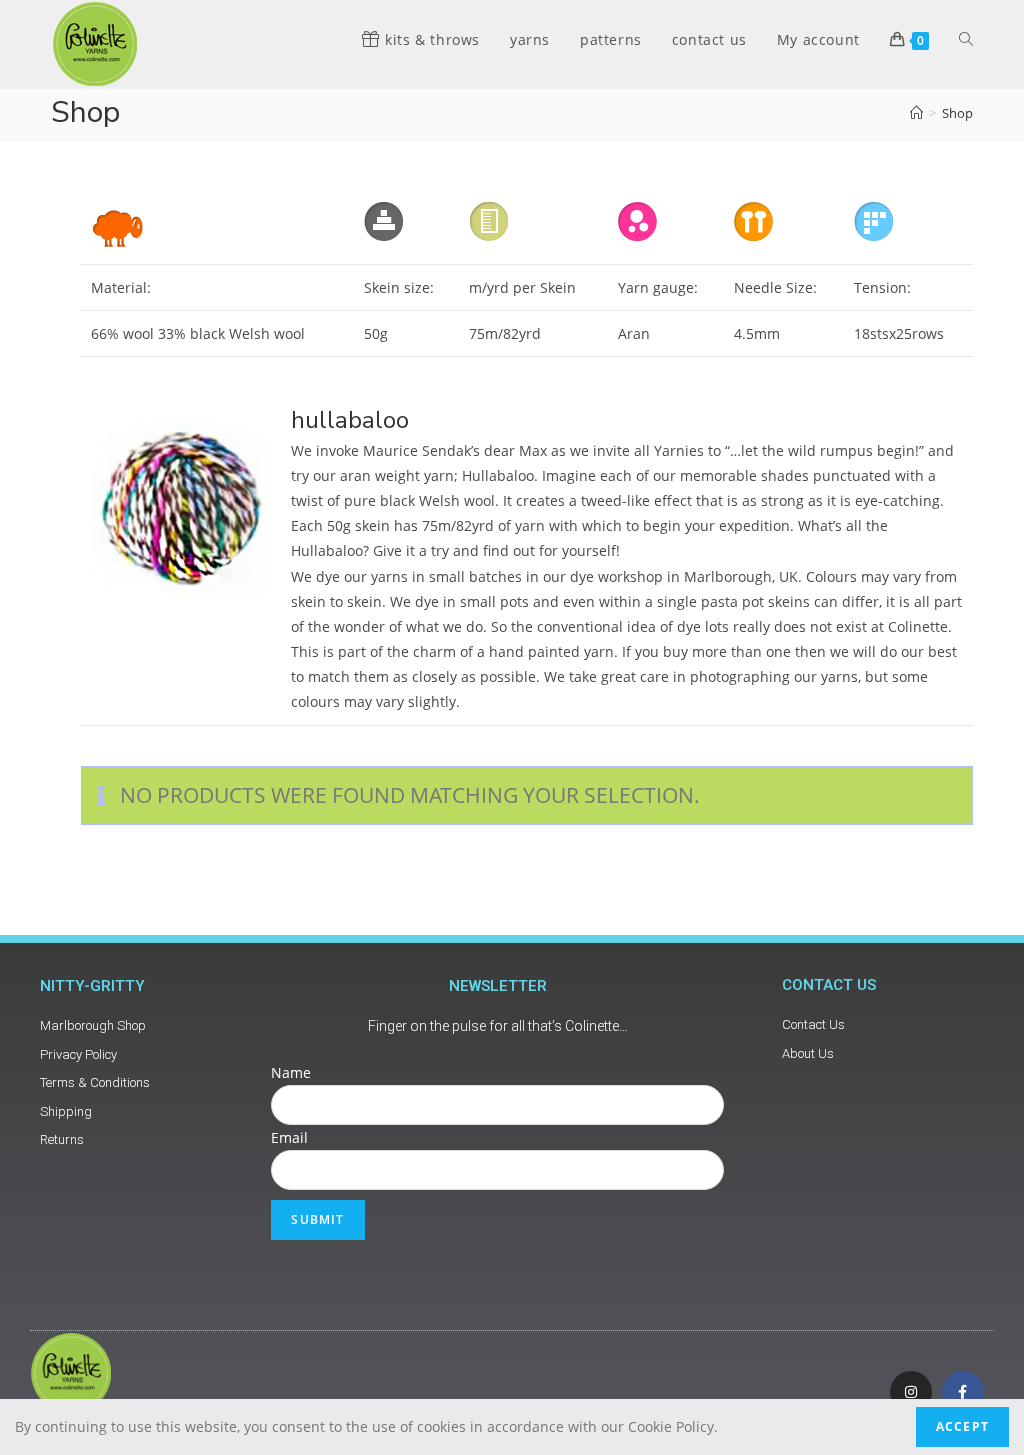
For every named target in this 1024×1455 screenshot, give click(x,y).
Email (289, 1137)
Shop (957, 113)
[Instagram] (911, 1392)
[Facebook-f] (963, 1392)
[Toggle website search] (966, 40)
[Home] (916, 113)
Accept (962, 1426)
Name (291, 1072)
